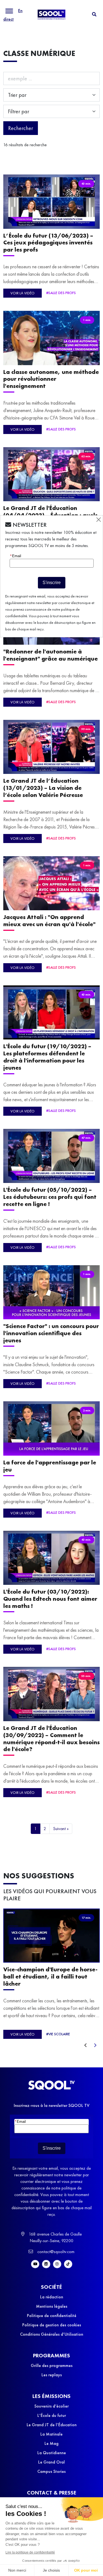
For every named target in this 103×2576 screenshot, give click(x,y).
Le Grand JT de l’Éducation (52, 2425)
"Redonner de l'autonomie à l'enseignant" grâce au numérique (51, 655)
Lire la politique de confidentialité (30, 2552)
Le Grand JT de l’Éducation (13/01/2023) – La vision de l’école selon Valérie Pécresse (43, 788)
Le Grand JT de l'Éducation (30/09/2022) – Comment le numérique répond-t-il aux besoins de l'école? (51, 1738)
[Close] (99, 520)
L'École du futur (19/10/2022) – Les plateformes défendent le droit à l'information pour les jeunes (47, 1057)
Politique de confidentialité (52, 2316)
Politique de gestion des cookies (52, 2325)
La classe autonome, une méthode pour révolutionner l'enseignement (51, 379)
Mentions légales (52, 2306)
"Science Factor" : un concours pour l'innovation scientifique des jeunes (51, 1333)
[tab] (94, 14)
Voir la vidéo (23, 293)
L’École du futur (52, 2415)
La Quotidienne (52, 2453)
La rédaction (52, 2297)
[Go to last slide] (85, 2045)
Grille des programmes (52, 2365)
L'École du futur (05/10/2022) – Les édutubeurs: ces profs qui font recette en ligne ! (50, 1197)
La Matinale (51, 2434)
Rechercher (21, 128)
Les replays (52, 2375)
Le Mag (51, 2443)
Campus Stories (51, 2471)
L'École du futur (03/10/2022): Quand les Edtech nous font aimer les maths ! (50, 1599)
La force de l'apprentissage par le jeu (50, 1466)
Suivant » (61, 1829)
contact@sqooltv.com (55, 2252)
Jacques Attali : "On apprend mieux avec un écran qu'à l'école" (49, 921)
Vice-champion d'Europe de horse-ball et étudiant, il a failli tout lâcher (50, 1976)
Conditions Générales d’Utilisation (52, 2334)
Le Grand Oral (51, 2462)
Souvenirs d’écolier (51, 2406)
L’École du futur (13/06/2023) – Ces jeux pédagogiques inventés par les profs (48, 243)
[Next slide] (95, 2045)
